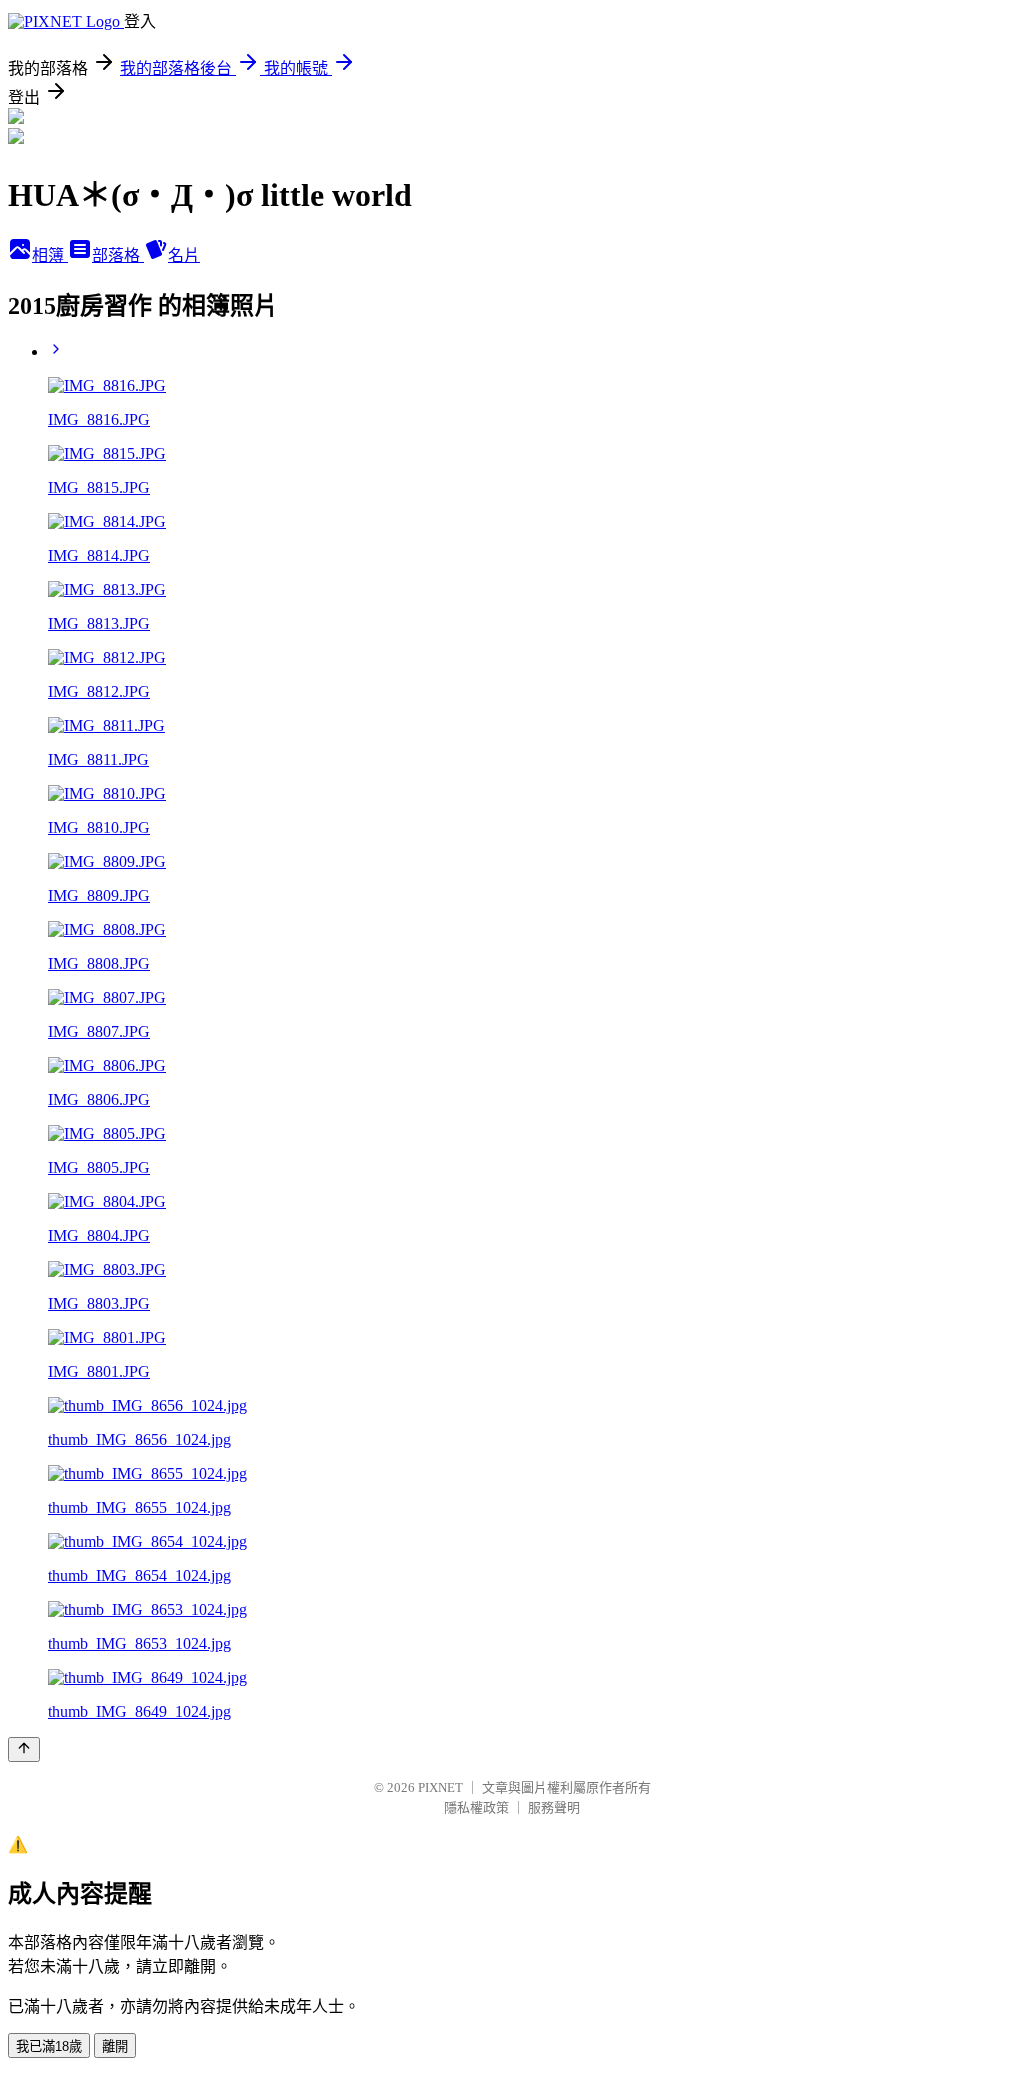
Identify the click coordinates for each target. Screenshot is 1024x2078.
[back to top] (24, 1749)
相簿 (50, 255)
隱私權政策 (476, 1807)
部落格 (118, 255)
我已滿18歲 (49, 2046)
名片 (184, 255)
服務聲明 (554, 1807)
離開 (115, 2046)
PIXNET (440, 1787)
